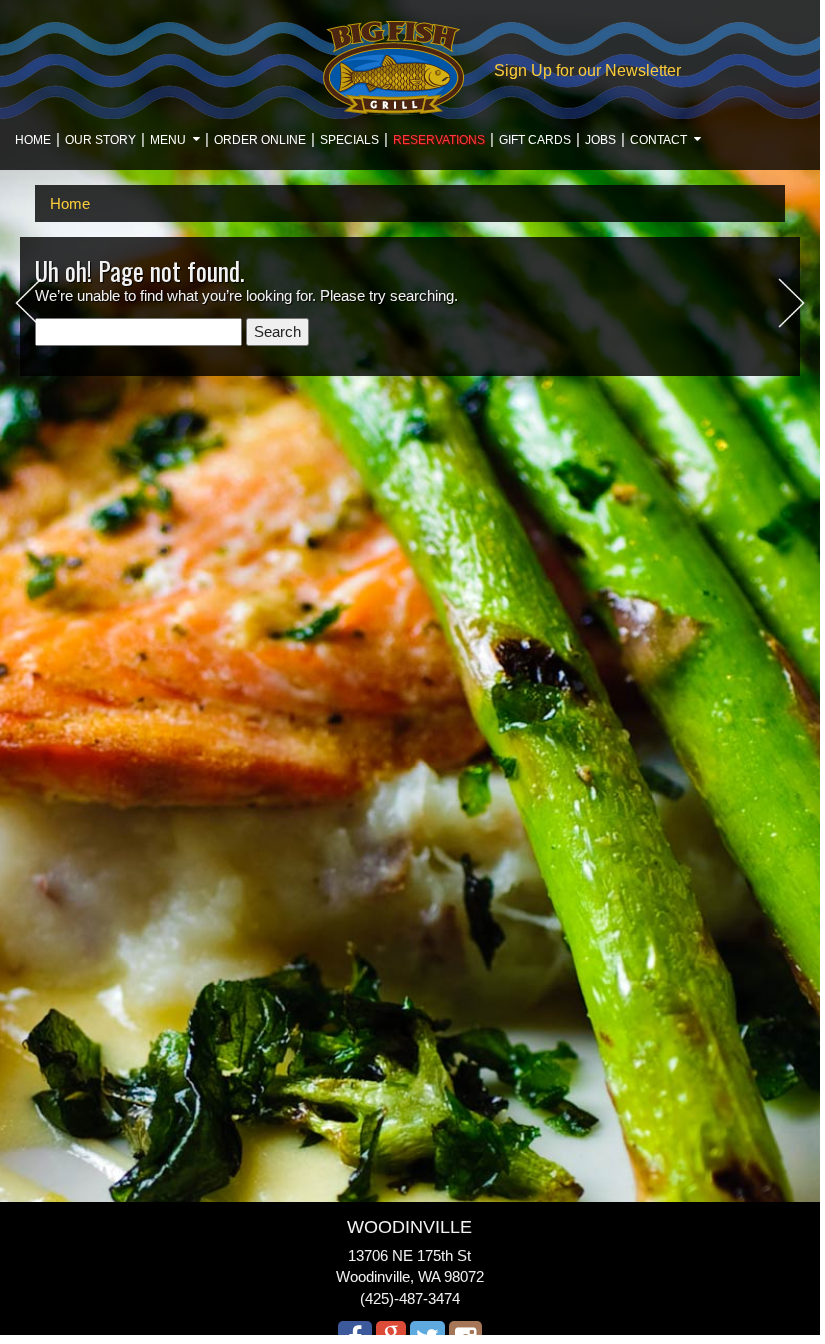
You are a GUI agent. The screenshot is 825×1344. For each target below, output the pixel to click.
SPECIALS (349, 140)
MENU (168, 140)
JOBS (600, 140)
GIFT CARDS (535, 140)
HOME (33, 140)
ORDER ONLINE (260, 140)
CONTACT (658, 140)
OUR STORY (100, 140)
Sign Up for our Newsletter (587, 70)
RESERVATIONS (439, 140)
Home (70, 203)
